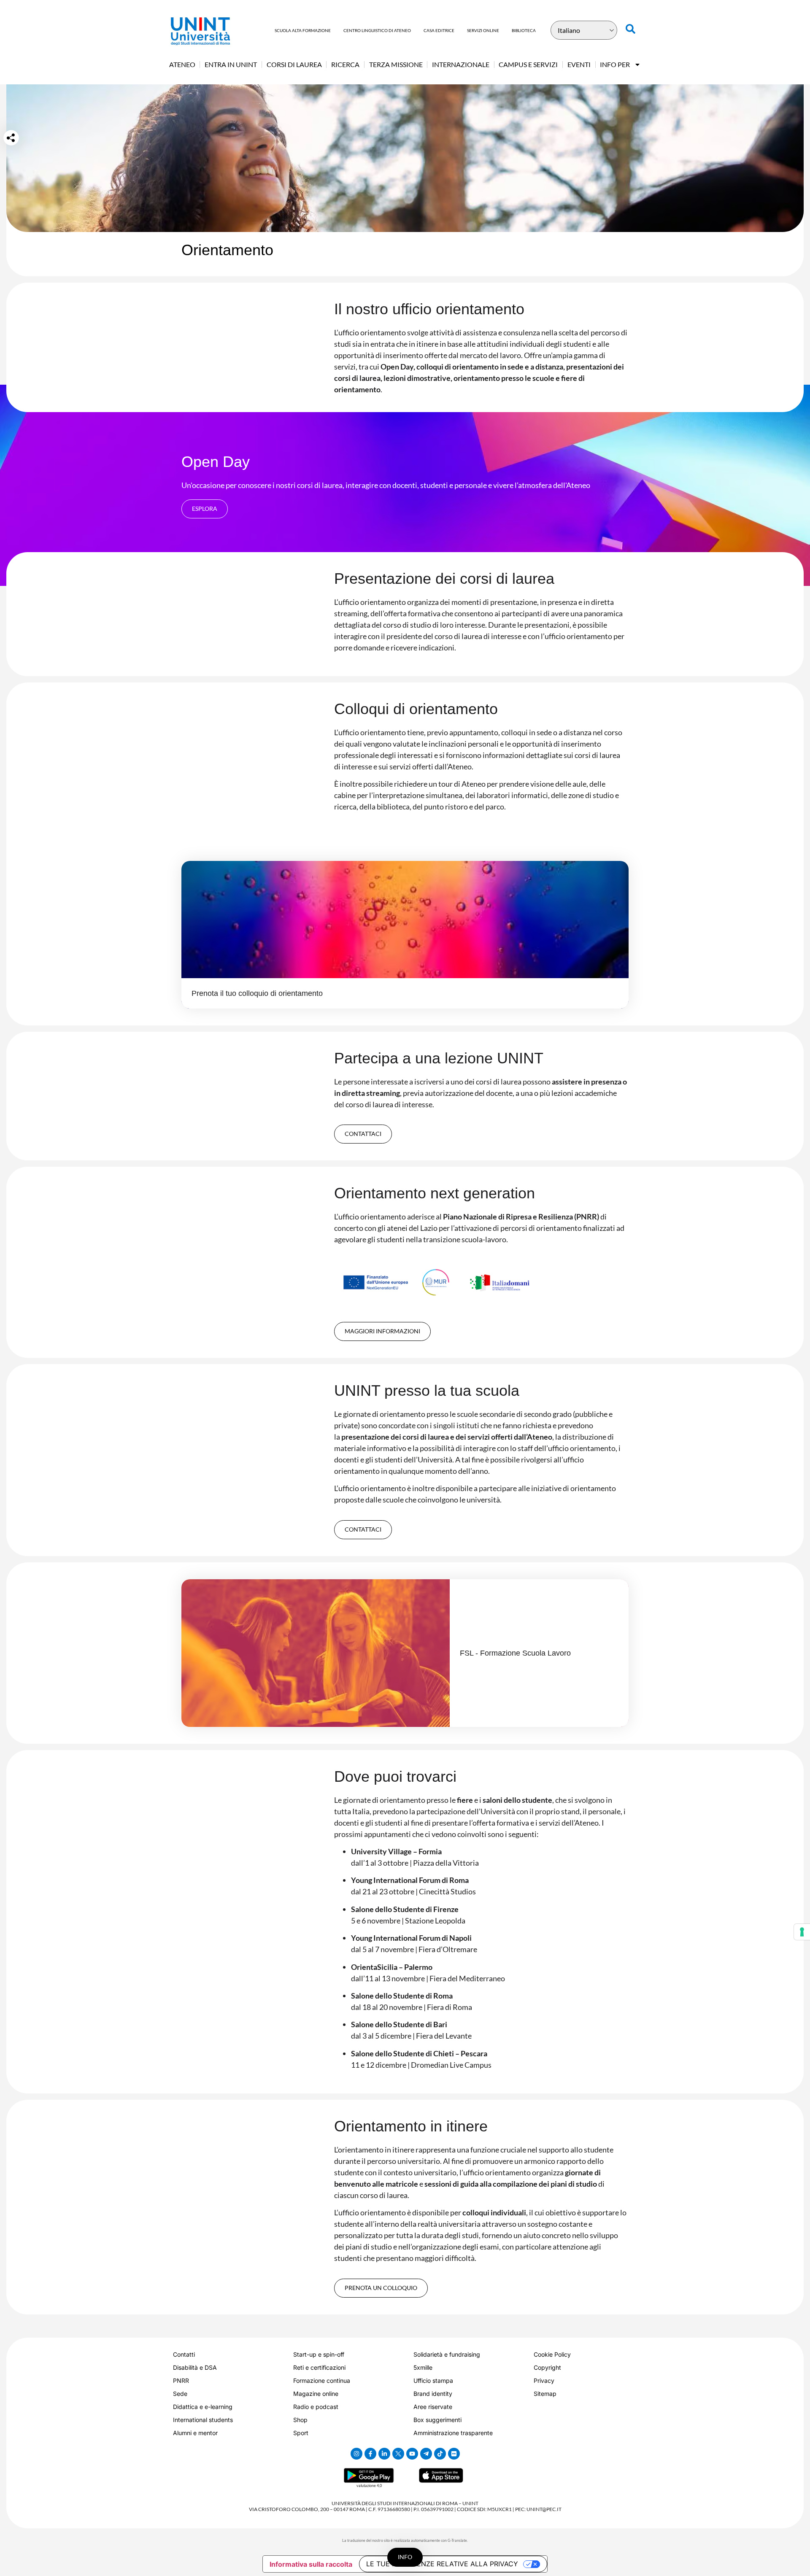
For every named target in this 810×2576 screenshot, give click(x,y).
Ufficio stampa (433, 2380)
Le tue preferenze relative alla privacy (442, 2564)
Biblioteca (524, 30)
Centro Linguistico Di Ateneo (377, 30)
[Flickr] (454, 2454)
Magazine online (316, 2394)
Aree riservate (433, 2407)
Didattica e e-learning (203, 2407)
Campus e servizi (528, 64)
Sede (180, 2394)
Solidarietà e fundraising (447, 2354)
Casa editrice (439, 30)
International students (203, 2420)
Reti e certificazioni (319, 2367)
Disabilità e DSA (195, 2367)
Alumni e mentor (195, 2433)
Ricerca (345, 64)
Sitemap (545, 2394)
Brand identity (433, 2394)
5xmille (423, 2367)
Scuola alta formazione (303, 30)
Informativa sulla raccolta (311, 2564)
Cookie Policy (552, 2354)
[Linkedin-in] (384, 2454)
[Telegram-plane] (426, 2454)
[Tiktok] (440, 2454)
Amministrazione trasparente (453, 2433)
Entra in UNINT (231, 64)
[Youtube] (412, 2454)
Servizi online (483, 30)
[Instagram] (356, 2454)
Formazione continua (322, 2380)
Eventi (579, 64)
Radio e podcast (316, 2407)
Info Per (615, 64)
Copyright (547, 2367)
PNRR (181, 2380)
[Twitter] (398, 2454)
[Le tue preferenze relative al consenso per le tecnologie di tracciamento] (802, 1932)
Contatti (184, 2354)
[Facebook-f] (370, 2454)
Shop (300, 2420)
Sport (301, 2433)
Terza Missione (396, 64)
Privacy (544, 2380)
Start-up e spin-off (319, 2354)
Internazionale (461, 64)
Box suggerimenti (437, 2420)
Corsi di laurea (294, 64)
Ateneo (182, 64)
